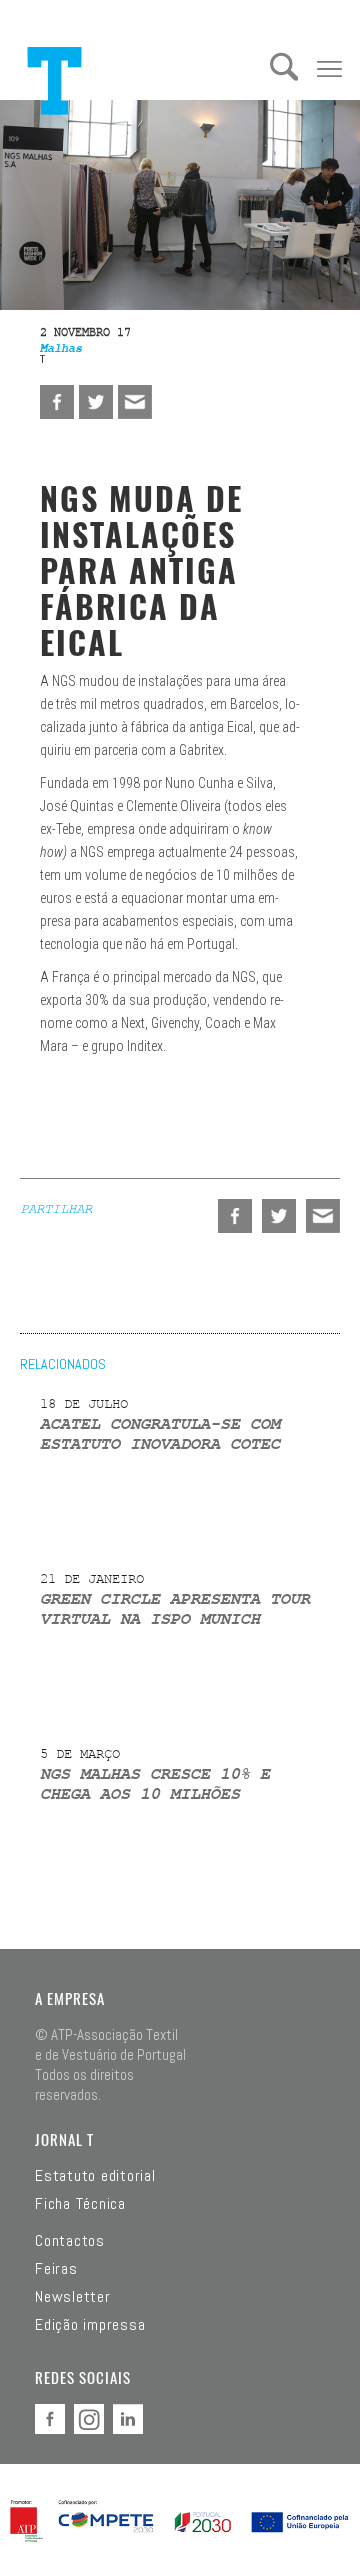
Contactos (70, 2241)
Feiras (56, 2269)
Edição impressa (90, 2325)
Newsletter (73, 2297)
